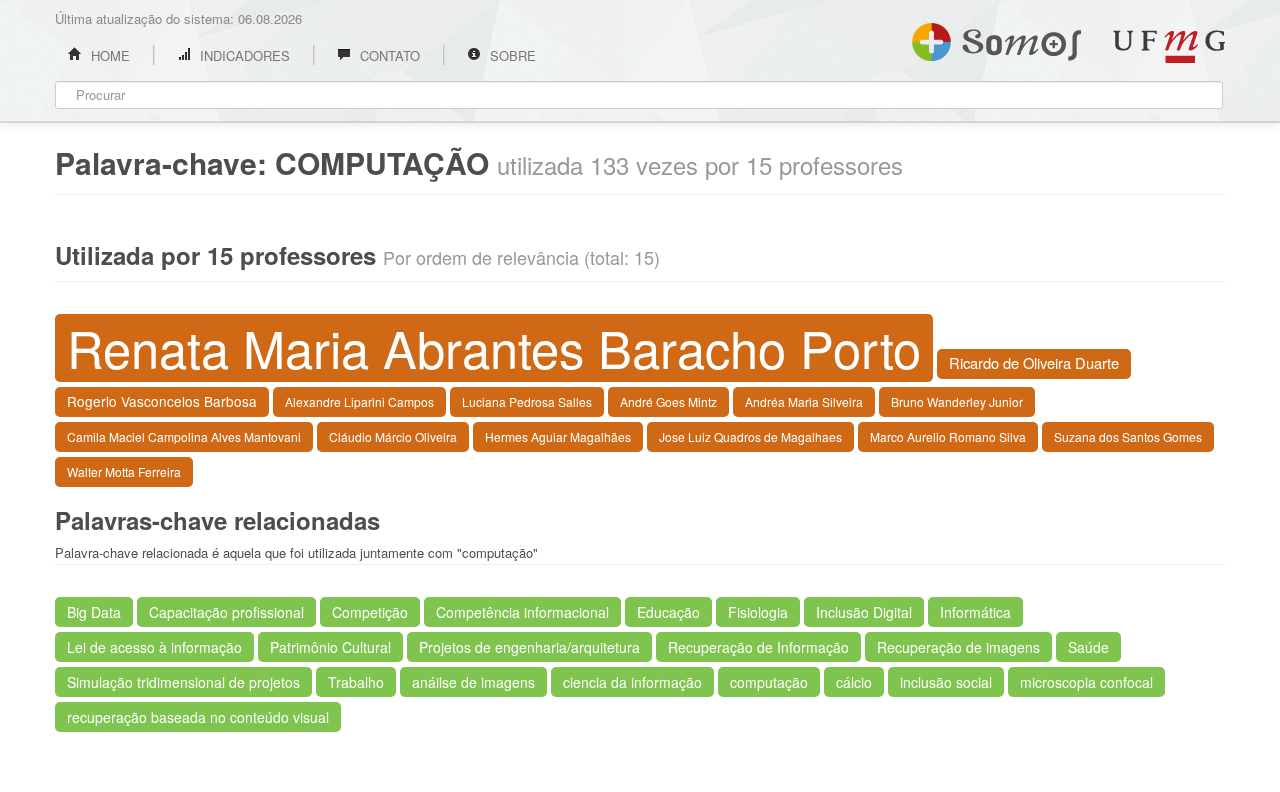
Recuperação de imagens (958, 647)
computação (769, 682)
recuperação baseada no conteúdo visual (198, 717)
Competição (370, 612)
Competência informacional (522, 612)
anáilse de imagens (473, 682)
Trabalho (356, 682)
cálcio (854, 682)
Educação (668, 612)
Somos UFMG (996, 38)
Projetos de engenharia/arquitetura (529, 647)
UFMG (1169, 46)
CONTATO (388, 55)
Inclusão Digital (864, 612)
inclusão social (946, 682)
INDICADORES (243, 55)
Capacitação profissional (226, 612)
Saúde (1088, 647)
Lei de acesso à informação (154, 647)
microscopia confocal (1086, 682)
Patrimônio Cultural (330, 647)
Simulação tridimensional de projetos (183, 682)
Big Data (94, 612)
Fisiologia (758, 612)
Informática (975, 612)
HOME (108, 55)
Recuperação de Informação (758, 647)
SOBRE (511, 55)
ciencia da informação (632, 682)
